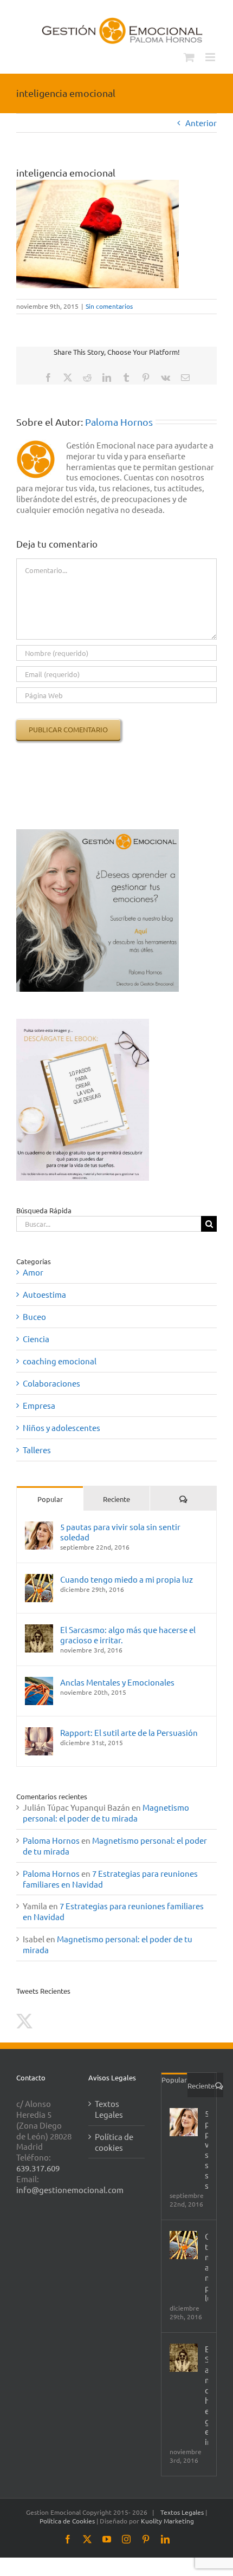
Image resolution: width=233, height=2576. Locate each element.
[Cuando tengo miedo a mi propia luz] (39, 1579)
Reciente (116, 1499)
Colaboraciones (51, 1383)
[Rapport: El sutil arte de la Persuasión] (39, 1732)
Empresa (39, 1405)
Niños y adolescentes (62, 1427)
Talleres (37, 1450)
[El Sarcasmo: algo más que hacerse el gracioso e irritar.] (39, 1629)
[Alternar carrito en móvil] (189, 57)
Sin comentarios (109, 306)
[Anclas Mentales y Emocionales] (39, 1682)
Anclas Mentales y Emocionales (117, 1682)
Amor (33, 1272)
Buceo (34, 1316)
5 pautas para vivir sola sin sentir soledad (120, 1532)
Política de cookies (114, 2142)
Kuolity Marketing (167, 2521)
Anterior (201, 123)
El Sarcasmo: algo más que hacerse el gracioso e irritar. (128, 1635)
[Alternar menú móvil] (211, 57)
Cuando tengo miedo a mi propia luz (127, 1579)
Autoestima (44, 1294)
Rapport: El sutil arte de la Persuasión (129, 1732)
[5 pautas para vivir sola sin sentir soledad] (39, 1527)
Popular (50, 1499)
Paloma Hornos (119, 422)
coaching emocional (60, 1361)
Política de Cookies (68, 2521)
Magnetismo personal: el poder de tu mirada (106, 1813)
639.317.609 (38, 2168)
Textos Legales (109, 2109)
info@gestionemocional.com (70, 2190)
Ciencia (36, 1339)
